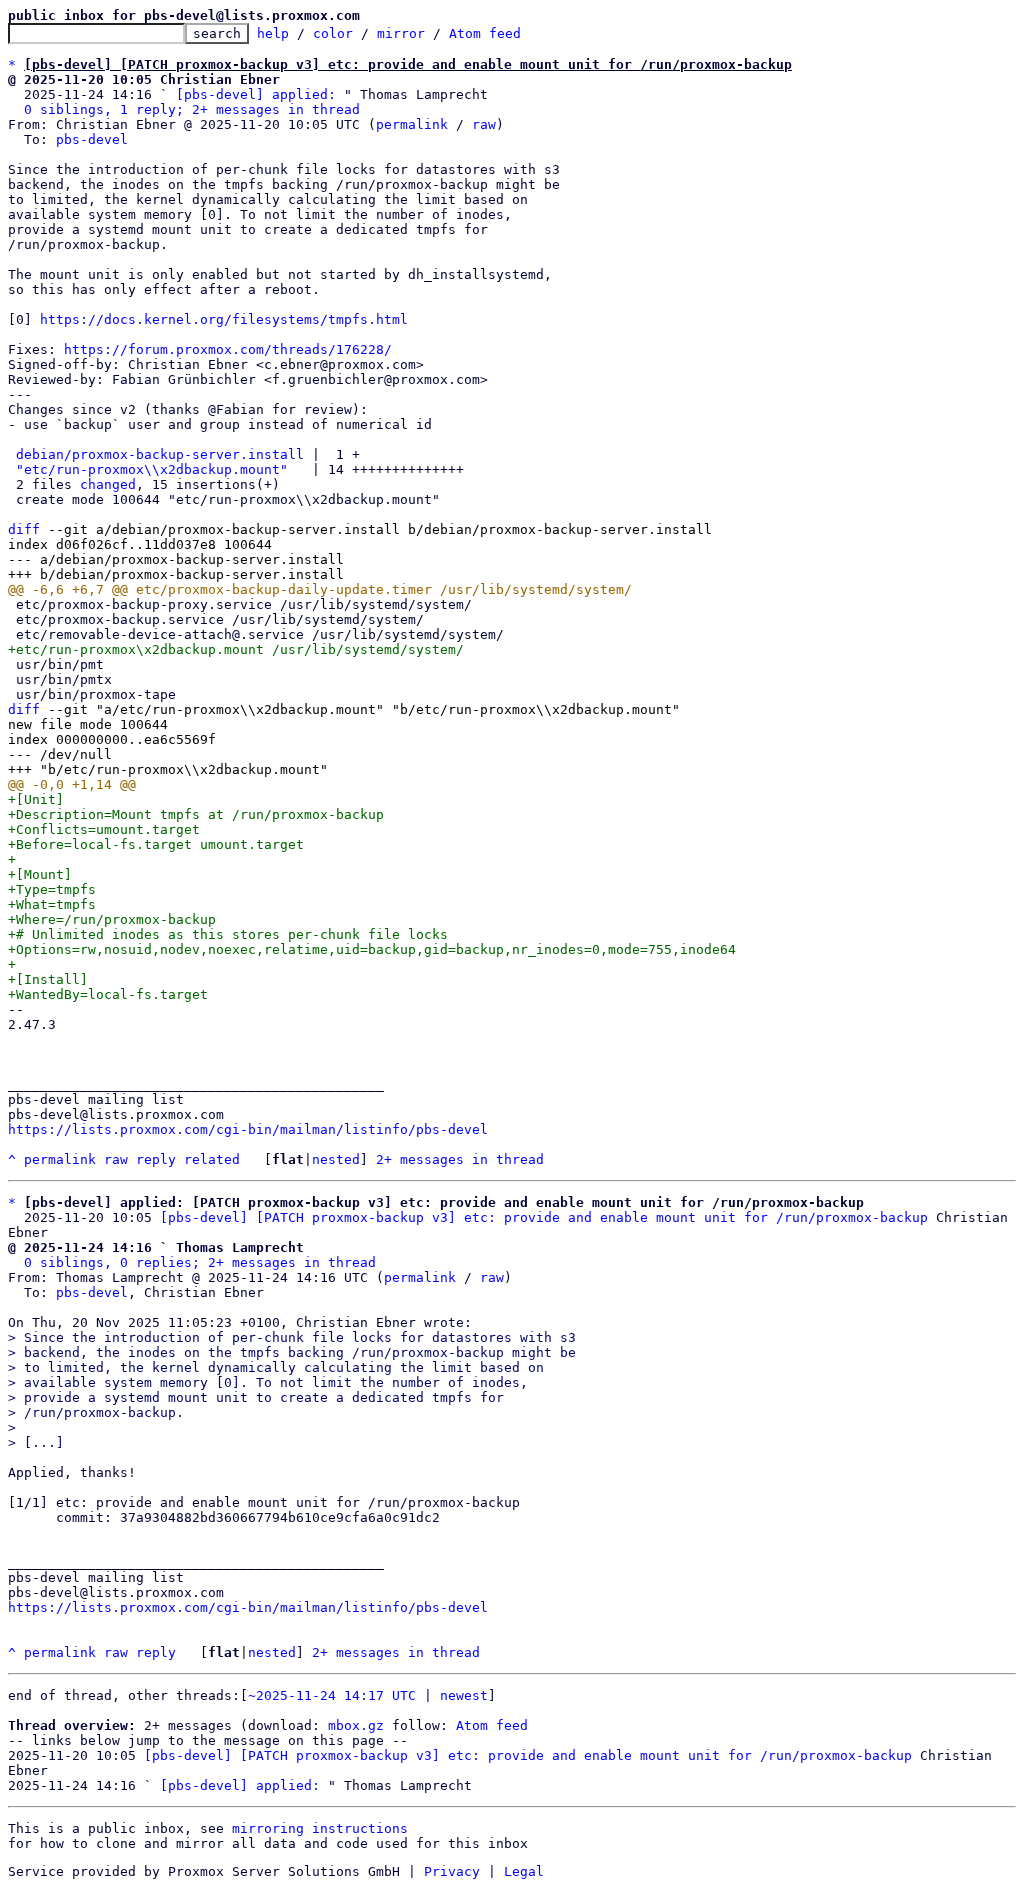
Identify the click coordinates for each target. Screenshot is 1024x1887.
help (273, 33)
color (333, 33)
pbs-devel (92, 139)
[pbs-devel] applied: (256, 94)
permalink (412, 124)
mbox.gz (356, 1725)
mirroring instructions (320, 1828)
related (212, 1159)
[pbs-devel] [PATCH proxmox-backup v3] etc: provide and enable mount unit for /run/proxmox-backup (544, 1217)
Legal (524, 1871)
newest (464, 1695)
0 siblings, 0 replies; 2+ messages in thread (200, 1262)
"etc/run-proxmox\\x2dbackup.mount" (152, 469)
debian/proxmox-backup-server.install (160, 454)
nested (336, 1159)
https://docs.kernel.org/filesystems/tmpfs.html (224, 319)
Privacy (452, 1871)
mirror (401, 33)
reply (156, 1159)
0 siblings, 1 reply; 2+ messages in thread (192, 109)
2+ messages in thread (460, 1159)
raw (484, 124)
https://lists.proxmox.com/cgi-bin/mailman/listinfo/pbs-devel (248, 1129)
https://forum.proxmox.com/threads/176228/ (228, 349)
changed (108, 484)
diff (24, 529)
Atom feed (485, 33)
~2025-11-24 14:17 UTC (332, 1695)
